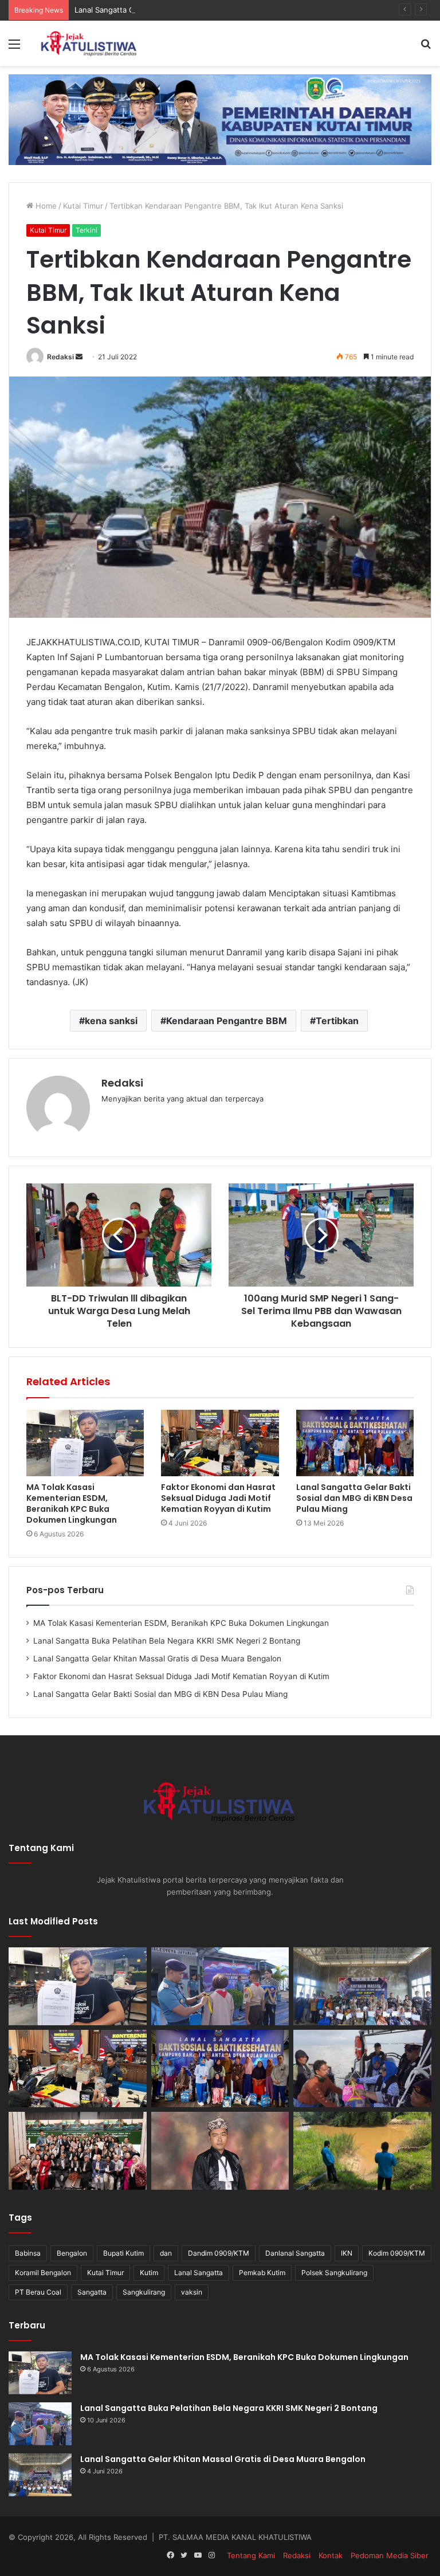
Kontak (331, 2555)
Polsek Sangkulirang (334, 2273)
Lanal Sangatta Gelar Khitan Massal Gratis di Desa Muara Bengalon (193, 10)
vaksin (192, 2292)
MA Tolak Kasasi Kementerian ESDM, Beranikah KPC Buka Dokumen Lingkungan (72, 1503)
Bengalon (72, 2253)
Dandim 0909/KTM (219, 2253)
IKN (347, 2253)
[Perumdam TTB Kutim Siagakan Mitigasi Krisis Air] (362, 2151)
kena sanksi (111, 1021)
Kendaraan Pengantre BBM (227, 1021)
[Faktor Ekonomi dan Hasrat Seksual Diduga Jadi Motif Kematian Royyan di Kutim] (220, 1443)
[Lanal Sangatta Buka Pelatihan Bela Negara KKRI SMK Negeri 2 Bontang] (220, 1986)
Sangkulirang (144, 2292)
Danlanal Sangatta (295, 2253)
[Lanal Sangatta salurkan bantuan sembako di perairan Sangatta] (362, 2069)
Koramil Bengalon (43, 2273)
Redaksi (60, 357)
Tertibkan (337, 1021)
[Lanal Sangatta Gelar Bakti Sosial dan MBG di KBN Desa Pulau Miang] (355, 1443)
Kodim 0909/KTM (397, 2253)
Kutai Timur (83, 206)
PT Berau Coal (38, 2292)
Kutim (149, 2273)
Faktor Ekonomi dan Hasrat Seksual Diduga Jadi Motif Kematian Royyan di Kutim (218, 1498)
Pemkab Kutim (262, 2273)
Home (45, 206)
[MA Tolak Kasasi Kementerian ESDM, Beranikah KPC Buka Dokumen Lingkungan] (85, 1443)
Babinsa (28, 2253)
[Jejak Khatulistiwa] (89, 43)
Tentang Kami (251, 2555)
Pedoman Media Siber (390, 2555)
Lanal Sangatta (199, 2273)
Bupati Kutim (123, 2253)
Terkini (87, 230)
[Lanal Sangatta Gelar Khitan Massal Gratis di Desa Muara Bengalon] (362, 1986)
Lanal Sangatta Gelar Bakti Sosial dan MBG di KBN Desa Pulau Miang (354, 1498)
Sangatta (92, 2292)
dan (166, 2253)
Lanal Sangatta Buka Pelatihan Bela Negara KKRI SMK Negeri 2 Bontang (167, 1641)
